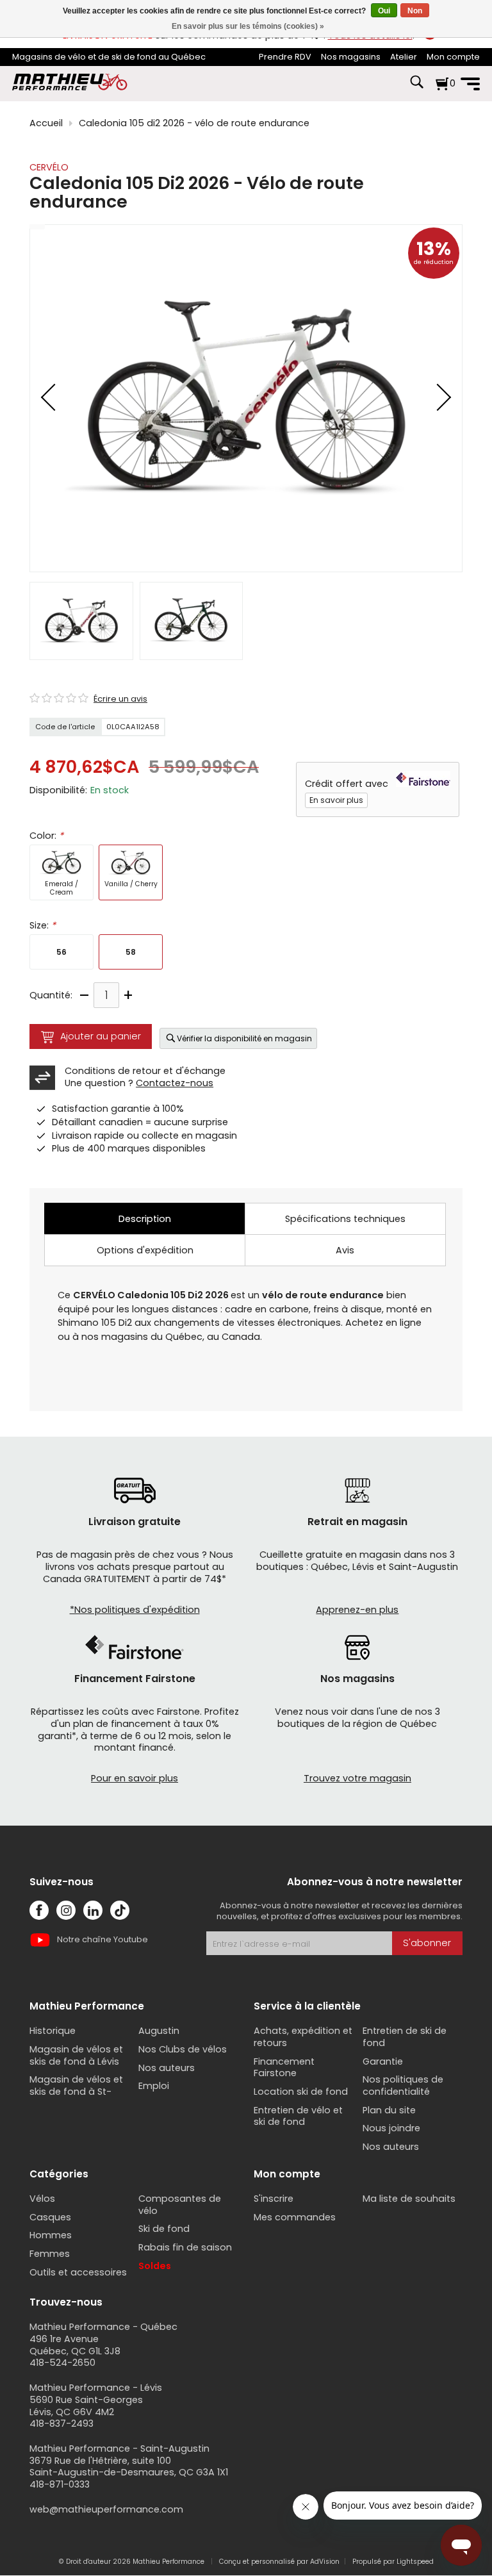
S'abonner (427, 1943)
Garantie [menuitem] (383, 2061)
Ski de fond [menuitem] (164, 2229)
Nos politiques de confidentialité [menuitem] (403, 2085)
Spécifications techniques (345, 1219)
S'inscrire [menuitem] (274, 2199)
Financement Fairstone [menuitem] (284, 2068)
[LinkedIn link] (93, 1910)
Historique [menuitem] (53, 2031)
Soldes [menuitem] (155, 2266)
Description (145, 1219)
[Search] (416, 88)
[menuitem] (285, 57)
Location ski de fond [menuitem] (301, 2092)
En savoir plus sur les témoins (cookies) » (248, 26)
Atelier (404, 57)
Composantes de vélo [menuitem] (180, 2205)
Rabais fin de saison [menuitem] (185, 2247)
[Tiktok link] (120, 1910)
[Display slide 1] (81, 621)
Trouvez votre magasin (357, 1778)
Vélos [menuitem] (42, 2199)
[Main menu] (470, 84)
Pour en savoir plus (135, 1778)
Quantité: (51, 995)
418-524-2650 (62, 2363)
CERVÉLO (49, 167)
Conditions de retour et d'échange (145, 1071)
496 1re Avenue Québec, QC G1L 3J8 (75, 2345)
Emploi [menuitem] (154, 2086)
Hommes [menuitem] (51, 2235)
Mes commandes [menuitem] (295, 2217)
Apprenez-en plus (357, 1610)
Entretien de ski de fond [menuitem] (405, 2037)
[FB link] (39, 1910)
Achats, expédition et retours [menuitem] (303, 2037)
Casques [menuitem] (50, 2217)
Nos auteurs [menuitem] (167, 2068)
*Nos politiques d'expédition (135, 1610)
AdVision (325, 2562)
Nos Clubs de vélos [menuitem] (183, 2049)
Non (415, 11)
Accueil (46, 123)
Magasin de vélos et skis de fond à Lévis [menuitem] (76, 2055)
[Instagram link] (66, 1910)
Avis (345, 1250)
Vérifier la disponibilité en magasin (244, 1038)
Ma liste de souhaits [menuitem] (409, 2199)
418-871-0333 (60, 2484)
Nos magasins (351, 57)
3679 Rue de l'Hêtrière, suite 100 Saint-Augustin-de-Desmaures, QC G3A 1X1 (129, 2467)
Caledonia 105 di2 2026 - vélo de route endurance (194, 123)
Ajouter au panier (101, 1036)
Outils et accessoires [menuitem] (78, 2272)
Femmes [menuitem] (50, 2254)
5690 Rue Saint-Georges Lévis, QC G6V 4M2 (86, 2406)
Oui (384, 11)
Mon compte (453, 57)
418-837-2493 (61, 2423)
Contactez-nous (175, 1083)
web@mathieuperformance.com (106, 2509)
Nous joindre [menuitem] (391, 2128)
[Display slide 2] (191, 621)
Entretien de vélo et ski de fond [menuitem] (298, 2116)
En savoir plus (336, 800)
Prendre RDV (285, 57)
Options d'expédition (145, 1250)
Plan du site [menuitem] (389, 2110)
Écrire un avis (120, 699)
